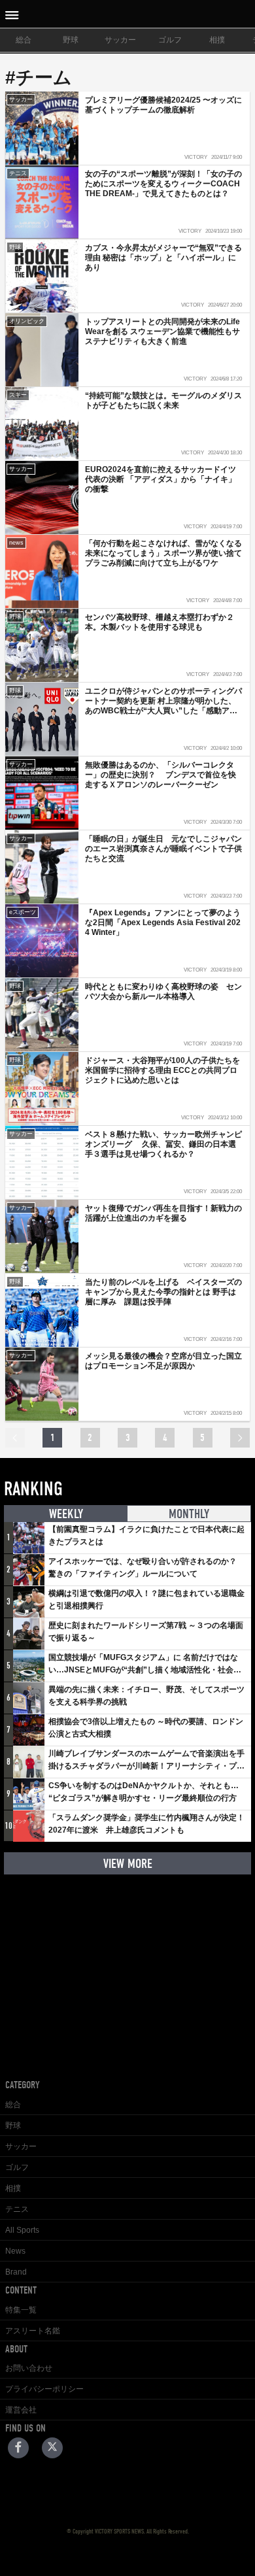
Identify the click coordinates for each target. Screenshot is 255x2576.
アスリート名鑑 (33, 2331)
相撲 (217, 40)
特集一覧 (21, 2310)
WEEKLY (66, 1514)
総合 (24, 40)
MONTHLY (189, 1514)
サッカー (120, 40)
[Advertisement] (127, 1967)
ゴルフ (170, 40)
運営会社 (21, 2410)
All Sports (22, 2230)
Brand (16, 2272)
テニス (17, 2209)
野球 (71, 40)
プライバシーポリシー (44, 2389)
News (15, 2251)
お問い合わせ (29, 2368)
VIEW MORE (128, 1864)
